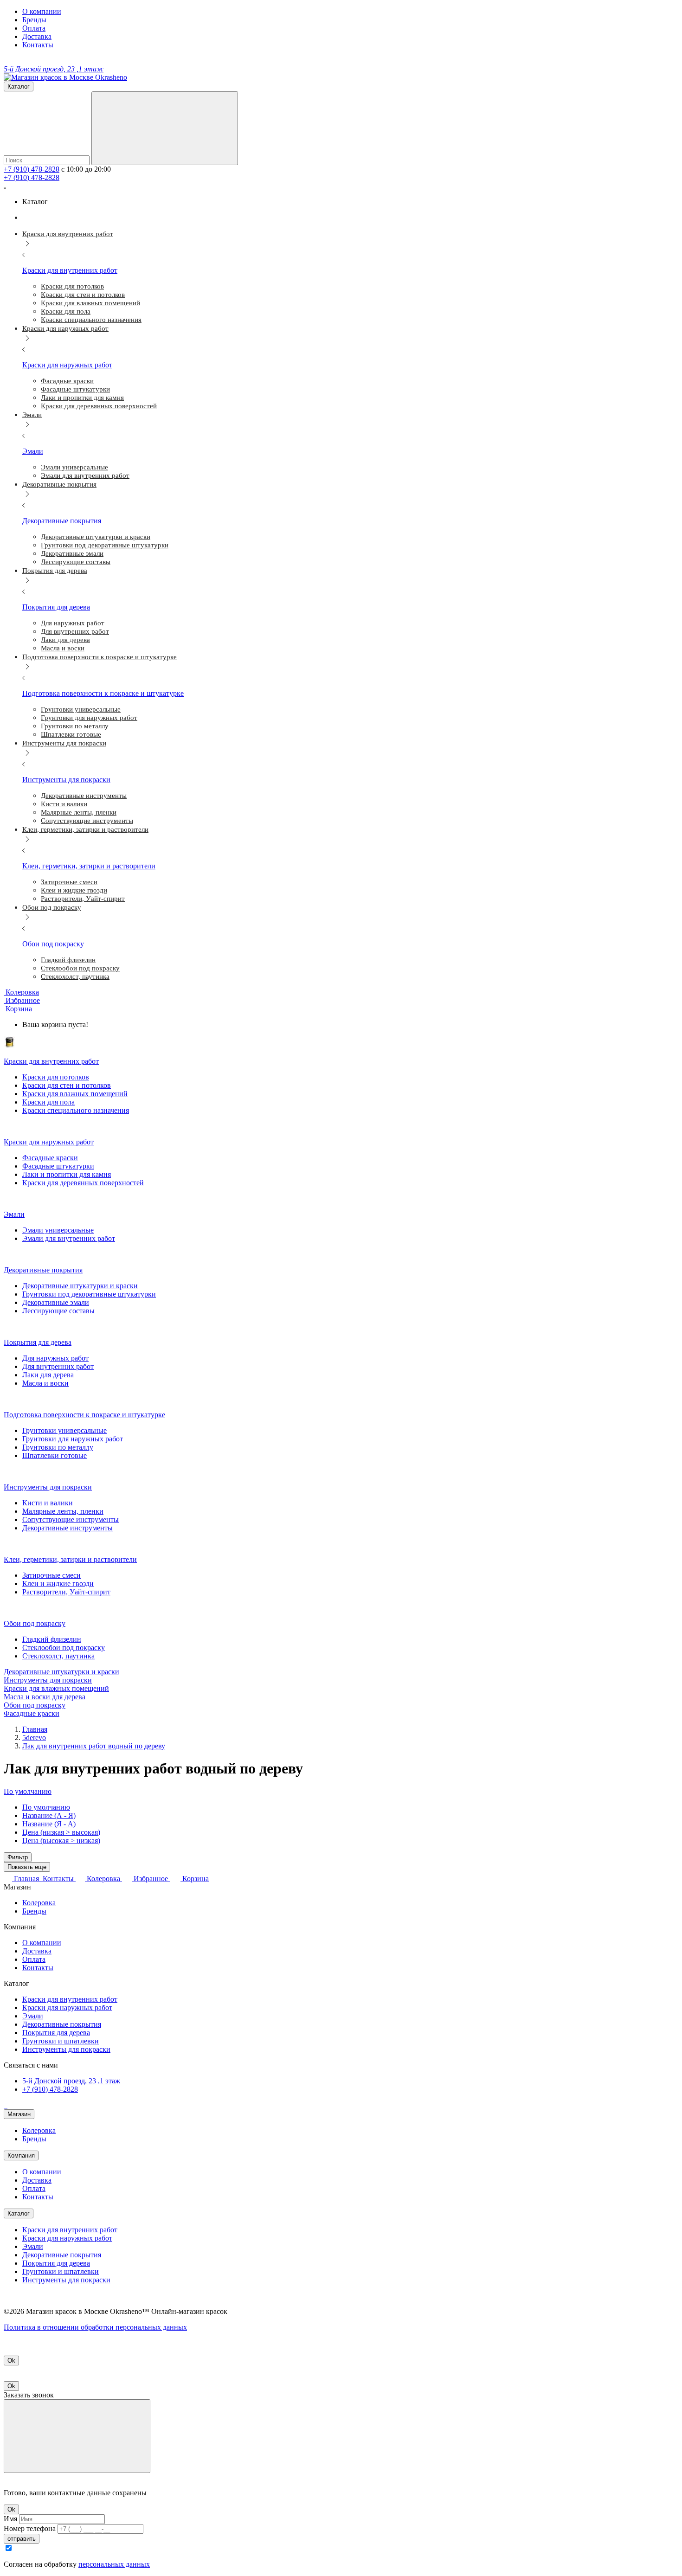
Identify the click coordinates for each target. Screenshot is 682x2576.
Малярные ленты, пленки (63, 1511)
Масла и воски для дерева (45, 1697)
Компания (21, 2155)
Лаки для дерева (48, 1375)
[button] (18, 1009)
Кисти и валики (48, 1503)
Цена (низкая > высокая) (61, 1832)
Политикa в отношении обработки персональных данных (95, 2327)
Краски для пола (48, 1102)
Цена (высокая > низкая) (61, 1840)
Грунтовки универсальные (64, 1430)
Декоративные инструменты (68, 1528)
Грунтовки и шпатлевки (61, 2041)
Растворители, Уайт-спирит (66, 1592)
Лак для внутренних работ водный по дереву (94, 1746)
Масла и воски (45, 1383)
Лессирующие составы (58, 1311)
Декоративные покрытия (62, 2024)
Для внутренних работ (58, 1366)
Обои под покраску (35, 1705)
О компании (42, 11)
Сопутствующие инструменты (71, 1519)
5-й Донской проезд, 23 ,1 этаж (71, 2081)
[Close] (77, 2436)
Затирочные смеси (51, 1575)
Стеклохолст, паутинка (58, 1656)
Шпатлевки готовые (55, 1455)
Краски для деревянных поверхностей (83, 1183)
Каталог (19, 2213)
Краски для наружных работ (67, 2007)
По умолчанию (46, 1807)
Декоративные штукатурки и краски (80, 1286)
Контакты (38, 45)
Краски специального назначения (76, 1110)
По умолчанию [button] (28, 1791)
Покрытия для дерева (56, 2033)
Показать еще (27, 1867)
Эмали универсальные (58, 1230)
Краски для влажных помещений (75, 1094)
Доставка (37, 36)
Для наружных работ (55, 1358)
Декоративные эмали (56, 1302)
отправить (22, 2539)
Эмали (33, 2016)
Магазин (19, 2114)
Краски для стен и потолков (67, 1085)
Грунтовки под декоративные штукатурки (89, 1294)
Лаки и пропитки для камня (67, 1174)
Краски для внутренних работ (70, 1999)
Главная (35, 1729)
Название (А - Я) (49, 1815)
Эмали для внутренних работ (69, 1238)
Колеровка (39, 1903)
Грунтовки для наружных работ (73, 1439)
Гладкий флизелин (52, 1639)
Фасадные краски (50, 1158)
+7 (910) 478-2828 (32, 169)
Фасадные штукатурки (58, 1166)
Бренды (34, 20)
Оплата (34, 28)
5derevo (34, 1738)
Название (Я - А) (49, 1824)
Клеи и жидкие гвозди (58, 1584)
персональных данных (114, 2564)
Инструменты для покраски (48, 1680)
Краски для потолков (56, 1077)
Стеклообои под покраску (64, 1648)
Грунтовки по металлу (58, 1447)
